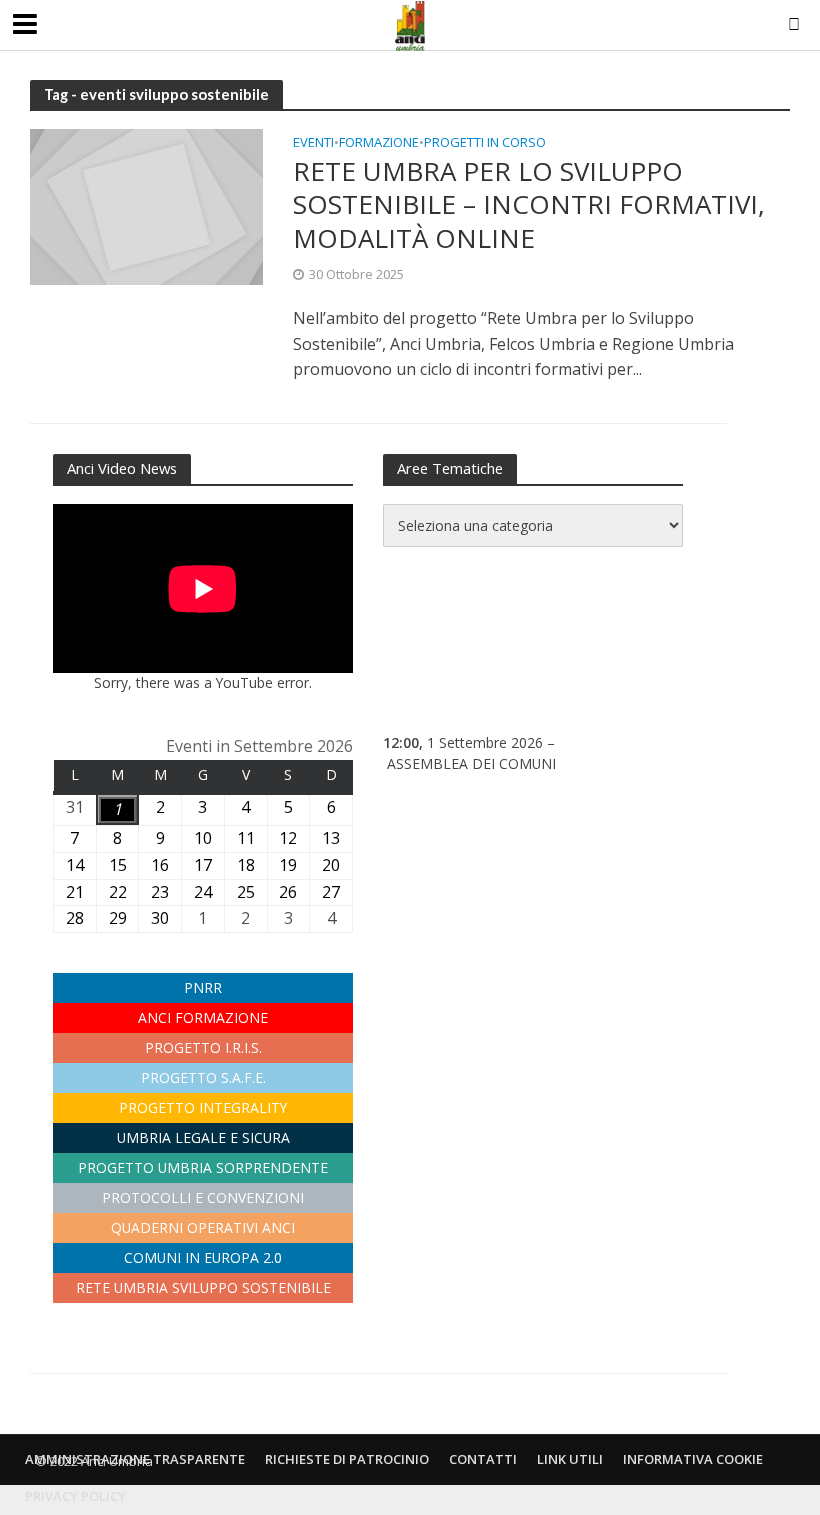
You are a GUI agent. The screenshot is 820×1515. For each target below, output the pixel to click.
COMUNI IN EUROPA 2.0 (203, 1257)
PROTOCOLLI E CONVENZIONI (203, 1197)
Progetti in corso (485, 143)
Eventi (313, 143)
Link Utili (570, 1459)
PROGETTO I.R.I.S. (203, 1047)
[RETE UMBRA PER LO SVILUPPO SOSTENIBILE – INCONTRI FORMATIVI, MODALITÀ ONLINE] (146, 205)
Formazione (379, 143)
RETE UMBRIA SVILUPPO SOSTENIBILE (203, 1287)
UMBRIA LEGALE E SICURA (203, 1137)
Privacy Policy (75, 1496)
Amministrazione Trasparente (135, 1459)
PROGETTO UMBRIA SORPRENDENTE (203, 1167)
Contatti (483, 1459)
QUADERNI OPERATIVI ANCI (203, 1227)
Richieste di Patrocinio (347, 1459)
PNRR (203, 987)
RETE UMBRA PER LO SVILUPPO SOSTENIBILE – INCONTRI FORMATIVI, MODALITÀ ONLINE (529, 205)
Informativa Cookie (693, 1459)
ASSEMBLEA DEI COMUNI (471, 763)
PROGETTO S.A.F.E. (203, 1077)
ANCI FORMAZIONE (203, 1017)
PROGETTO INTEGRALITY (203, 1107)
